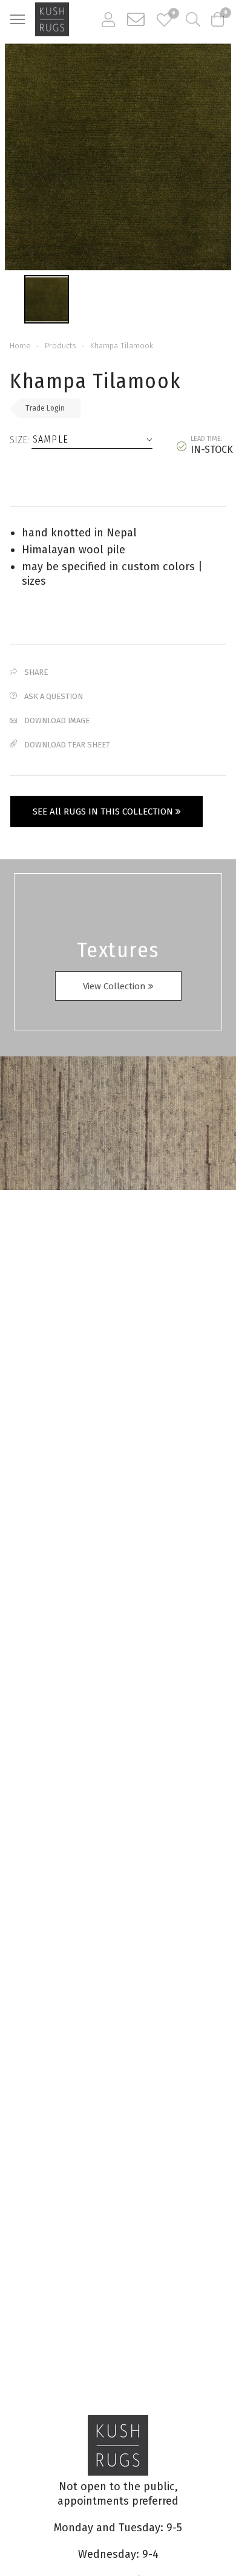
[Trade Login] (108, 19)
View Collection (116, 986)
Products (61, 346)
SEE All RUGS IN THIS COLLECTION (104, 812)
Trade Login (45, 408)
